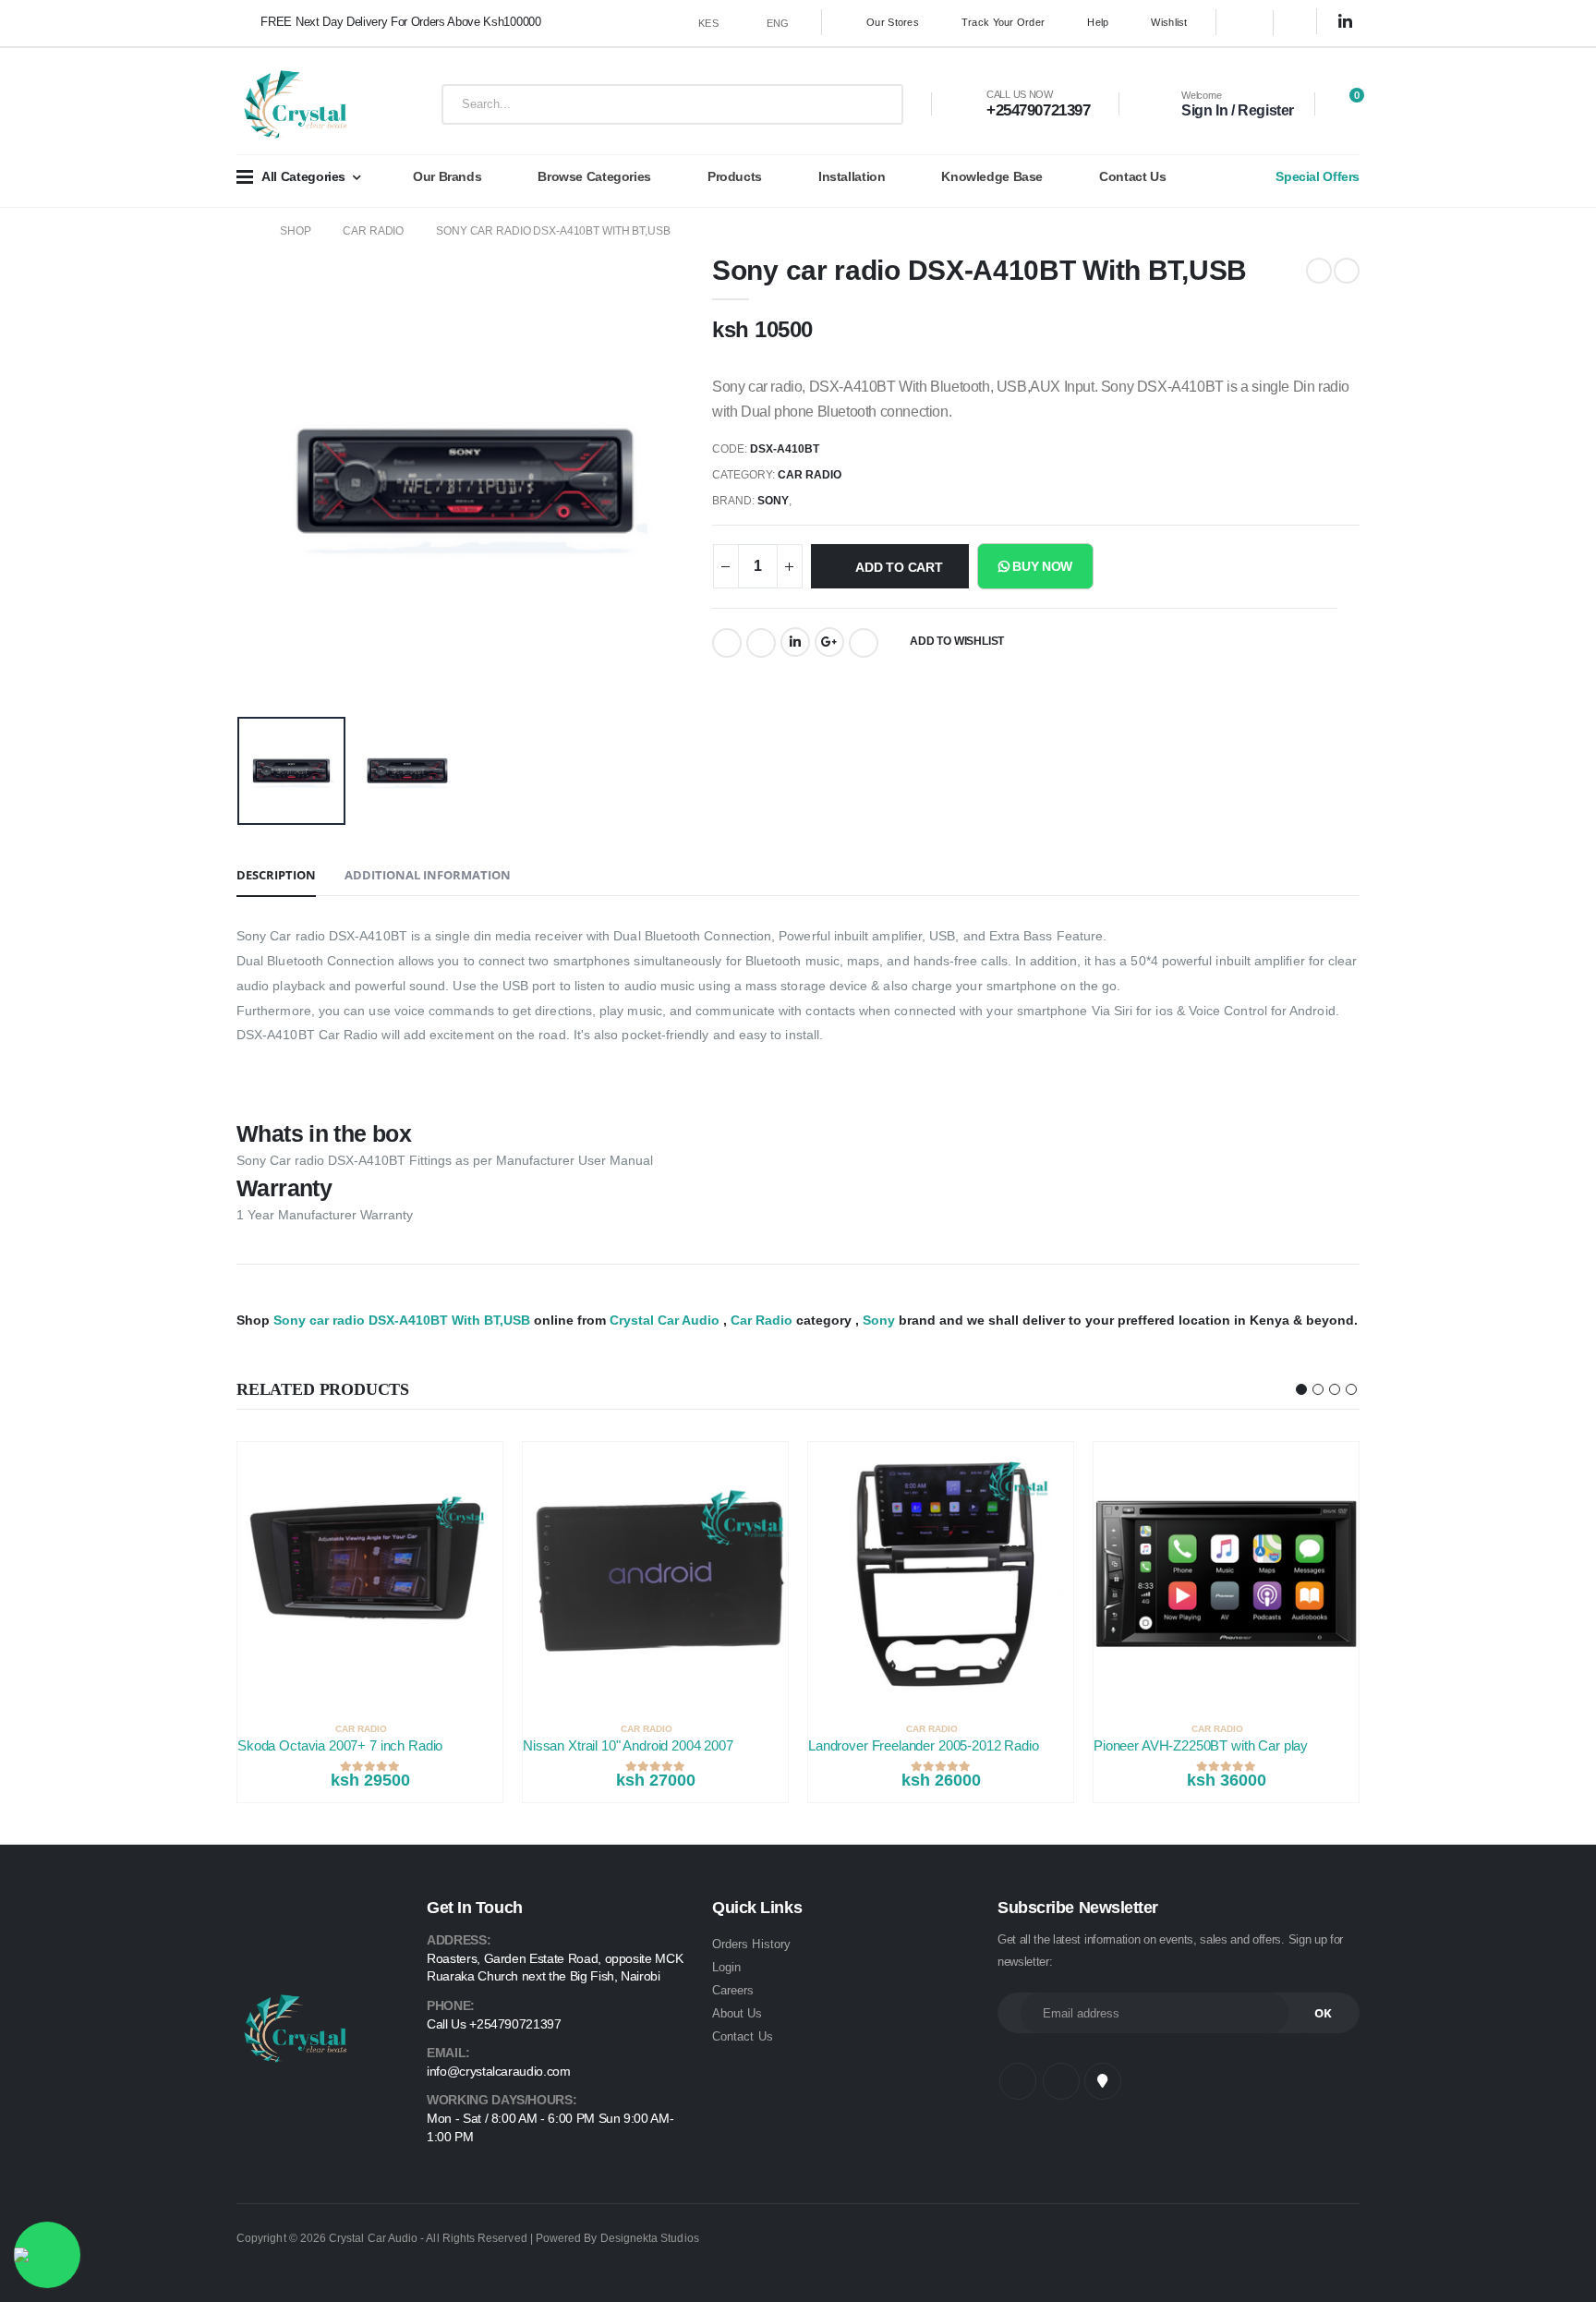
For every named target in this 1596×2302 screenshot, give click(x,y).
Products (735, 176)
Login (726, 1967)
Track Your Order (1003, 22)
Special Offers (1318, 176)
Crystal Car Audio (665, 1320)
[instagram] (1302, 23)
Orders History (751, 1944)
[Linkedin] (795, 642)
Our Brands (447, 176)
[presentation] (271, 477)
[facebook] (1245, 23)
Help (1098, 22)
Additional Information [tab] (428, 875)
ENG (778, 23)
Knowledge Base (992, 176)
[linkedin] (1346, 22)
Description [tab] (276, 875)
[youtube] (1103, 2081)
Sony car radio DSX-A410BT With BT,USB (553, 231)
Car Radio (373, 231)
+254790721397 (1038, 110)
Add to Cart (899, 567)
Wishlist (1169, 22)
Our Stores (893, 22)
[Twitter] (761, 643)
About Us (738, 2013)
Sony (773, 501)
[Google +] (829, 642)
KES (708, 23)
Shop (296, 231)
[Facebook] (727, 643)
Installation (852, 176)
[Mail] (864, 643)
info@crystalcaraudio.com (499, 2071)
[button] (1344, 105)
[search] (875, 104)
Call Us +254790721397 (494, 2024)
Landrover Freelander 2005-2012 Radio (924, 1745)
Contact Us (1132, 176)
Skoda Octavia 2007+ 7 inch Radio (340, 1745)
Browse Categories (594, 176)
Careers (733, 1990)
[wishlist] (493, 1729)
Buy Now (1041, 566)
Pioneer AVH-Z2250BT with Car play (1201, 1745)
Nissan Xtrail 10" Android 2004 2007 (628, 1745)
